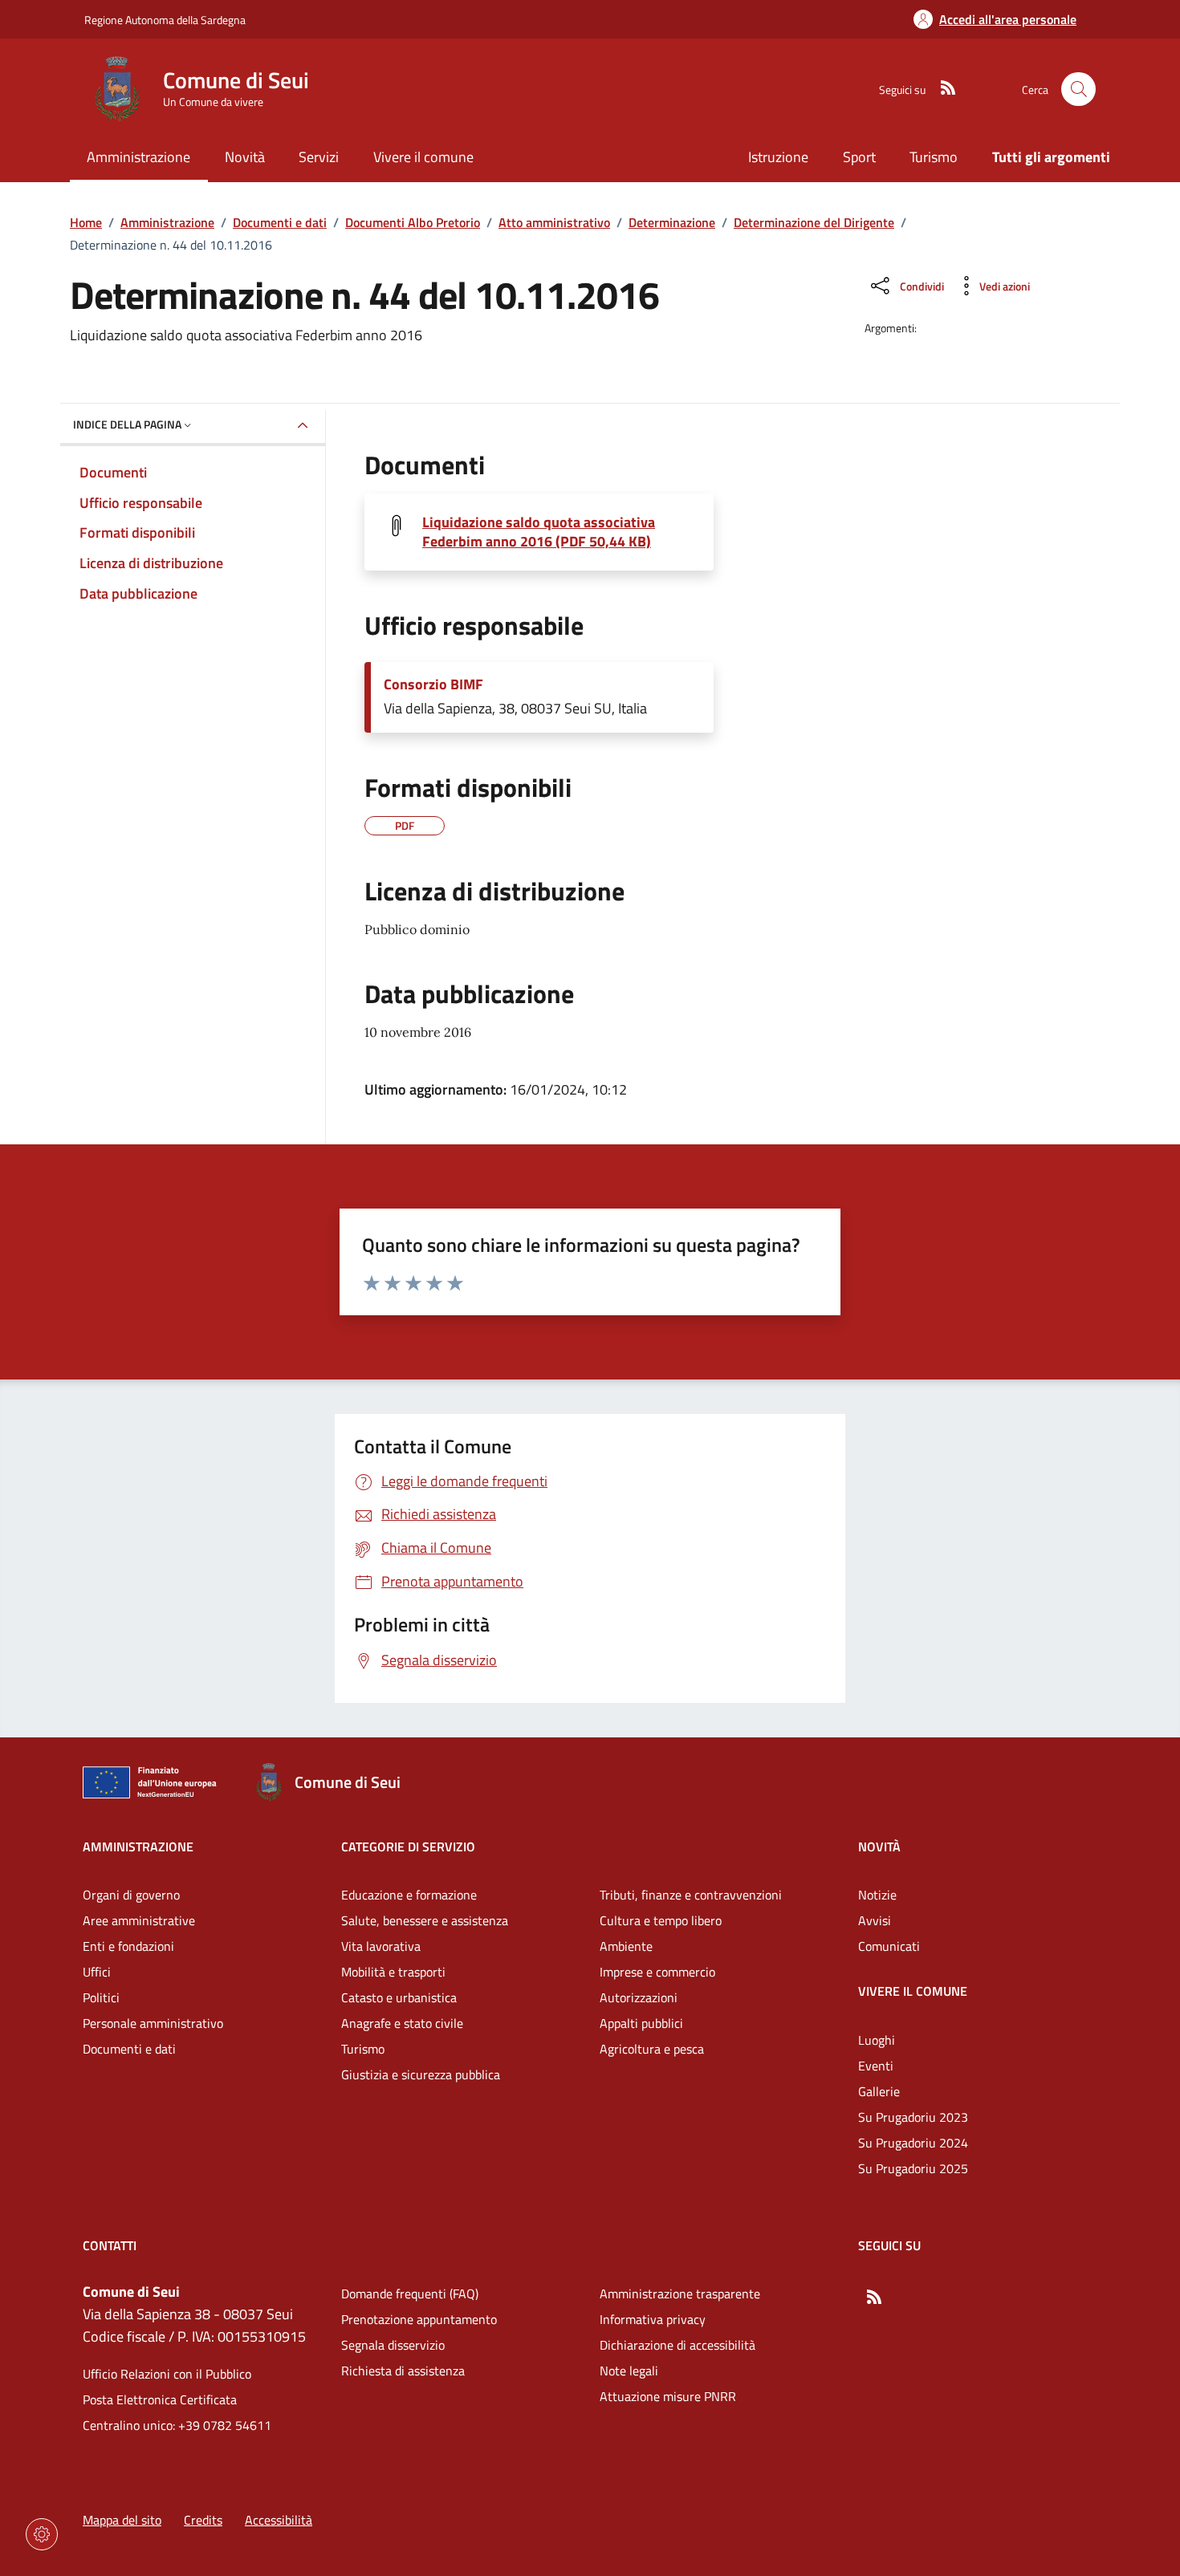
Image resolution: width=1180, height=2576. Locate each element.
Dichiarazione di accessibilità (677, 2345)
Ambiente (626, 1946)
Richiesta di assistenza (403, 2371)
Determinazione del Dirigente (814, 222)
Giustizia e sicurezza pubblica (421, 2074)
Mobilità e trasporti (393, 1972)
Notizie (877, 1895)
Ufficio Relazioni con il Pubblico (167, 2374)
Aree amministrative (139, 1920)
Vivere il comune (913, 1991)
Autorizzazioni (639, 1997)
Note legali (629, 2371)
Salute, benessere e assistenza (425, 1920)
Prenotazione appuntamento (419, 2319)
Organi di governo (131, 1895)
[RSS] (942, 89)
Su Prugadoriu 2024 (913, 2143)
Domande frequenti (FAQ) (410, 2294)
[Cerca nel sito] (1078, 89)
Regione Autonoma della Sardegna (165, 20)
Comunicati (889, 1946)
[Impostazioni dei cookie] (42, 2534)
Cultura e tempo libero (661, 1920)
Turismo (934, 157)
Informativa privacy (653, 2319)
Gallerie (879, 2091)
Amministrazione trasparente (680, 2294)
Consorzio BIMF (433, 685)
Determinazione (672, 222)
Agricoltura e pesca (652, 2049)
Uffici (97, 1972)
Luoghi (877, 2040)
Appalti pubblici (641, 2023)
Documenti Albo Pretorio (413, 222)
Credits (203, 2520)
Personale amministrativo (153, 2023)
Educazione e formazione (409, 1895)
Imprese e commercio (657, 1972)
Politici (101, 1997)
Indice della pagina (127, 424)
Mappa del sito (122, 2520)
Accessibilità (279, 2520)
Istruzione (778, 157)
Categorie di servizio (408, 1847)
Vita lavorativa (381, 1946)
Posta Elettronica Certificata (160, 2399)
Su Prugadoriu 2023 (913, 2117)
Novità (879, 1847)
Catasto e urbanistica (399, 1997)
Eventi (876, 2066)
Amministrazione (167, 222)
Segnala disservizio (393, 2345)
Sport (859, 157)
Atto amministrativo (554, 222)
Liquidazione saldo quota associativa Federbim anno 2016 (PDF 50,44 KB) (539, 532)
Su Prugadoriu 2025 (913, 2168)
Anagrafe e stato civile (402, 2023)
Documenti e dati (280, 222)
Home (86, 222)
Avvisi (875, 1920)
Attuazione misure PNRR (668, 2396)
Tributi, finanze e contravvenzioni (691, 1895)
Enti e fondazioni (128, 1946)
